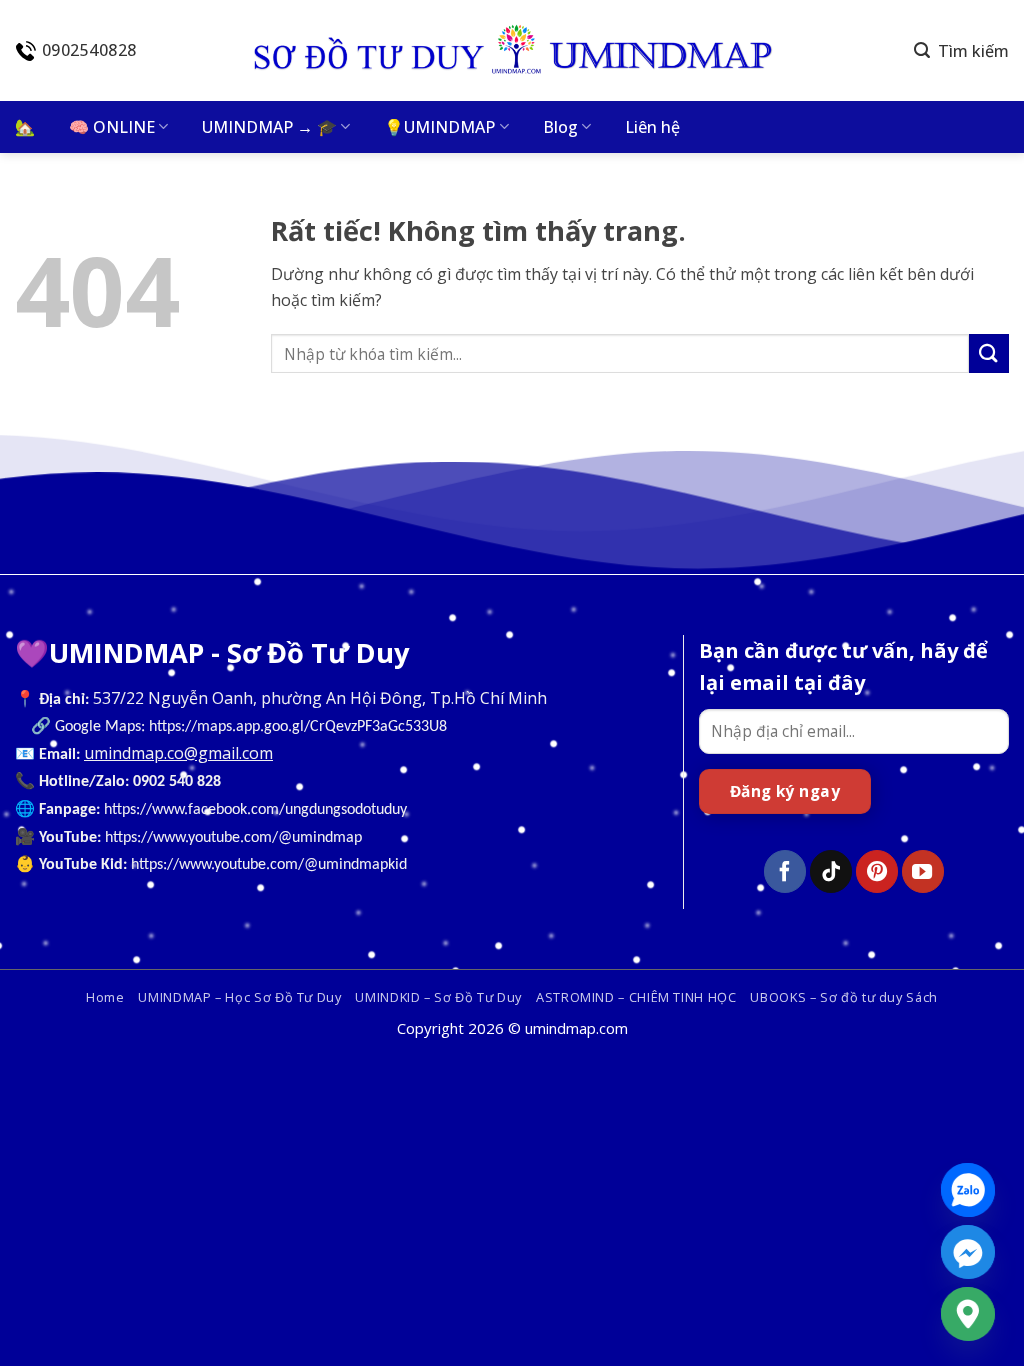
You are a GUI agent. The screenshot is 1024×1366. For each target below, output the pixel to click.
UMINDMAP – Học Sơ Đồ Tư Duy (239, 997)
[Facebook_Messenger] (968, 1252)
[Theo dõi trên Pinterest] (877, 871)
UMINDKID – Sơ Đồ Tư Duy (438, 997)
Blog (560, 127)
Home (105, 997)
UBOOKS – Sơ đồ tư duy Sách (844, 997)
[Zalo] (968, 1190)
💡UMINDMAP (439, 127)
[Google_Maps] (968, 1314)
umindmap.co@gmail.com (178, 753)
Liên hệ (652, 127)
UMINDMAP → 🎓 (269, 127)
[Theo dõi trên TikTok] (831, 871)
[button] (961, 50)
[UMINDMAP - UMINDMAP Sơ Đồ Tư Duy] (512, 50)
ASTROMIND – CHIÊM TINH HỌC (636, 997)
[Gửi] (989, 353)
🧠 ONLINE (112, 127)
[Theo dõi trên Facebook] (785, 871)
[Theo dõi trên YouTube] (923, 871)
